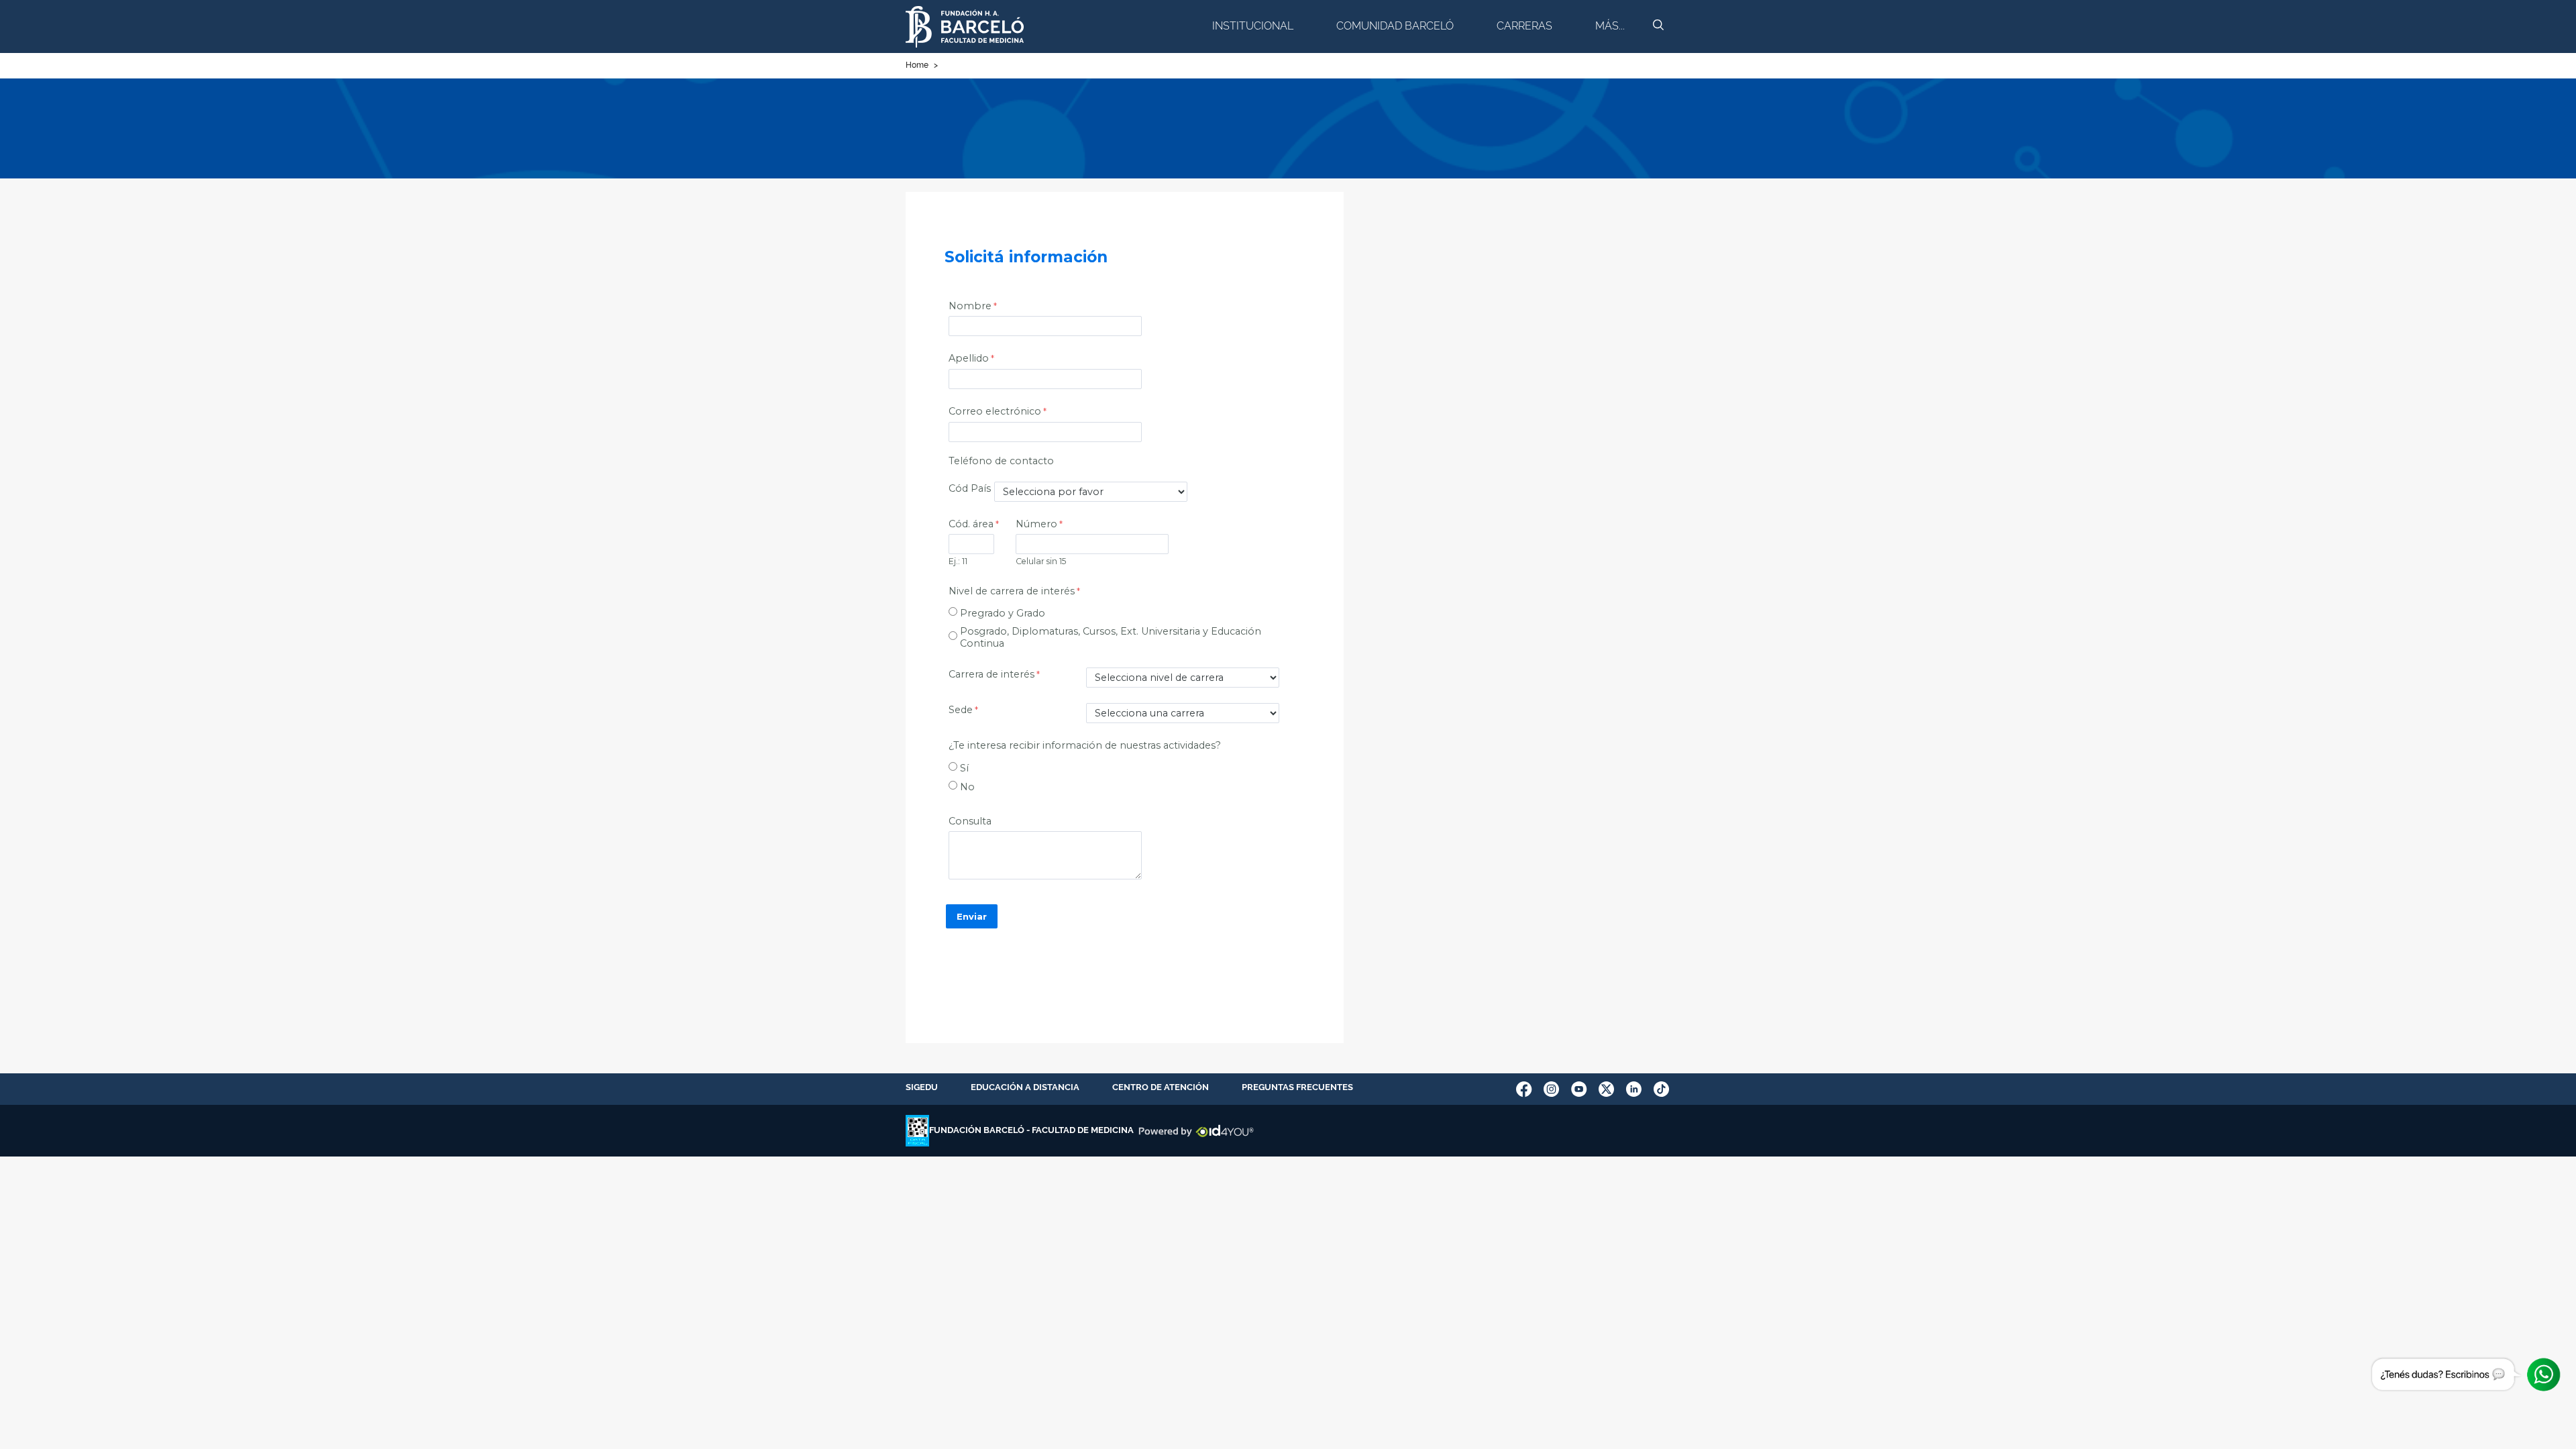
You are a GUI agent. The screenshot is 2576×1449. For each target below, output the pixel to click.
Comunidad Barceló (1395, 26)
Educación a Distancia (1025, 1087)
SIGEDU (922, 1087)
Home (917, 65)
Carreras (1524, 26)
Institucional (1253, 26)
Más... (1610, 26)
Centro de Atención (1161, 1087)
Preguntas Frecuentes (1297, 1087)
